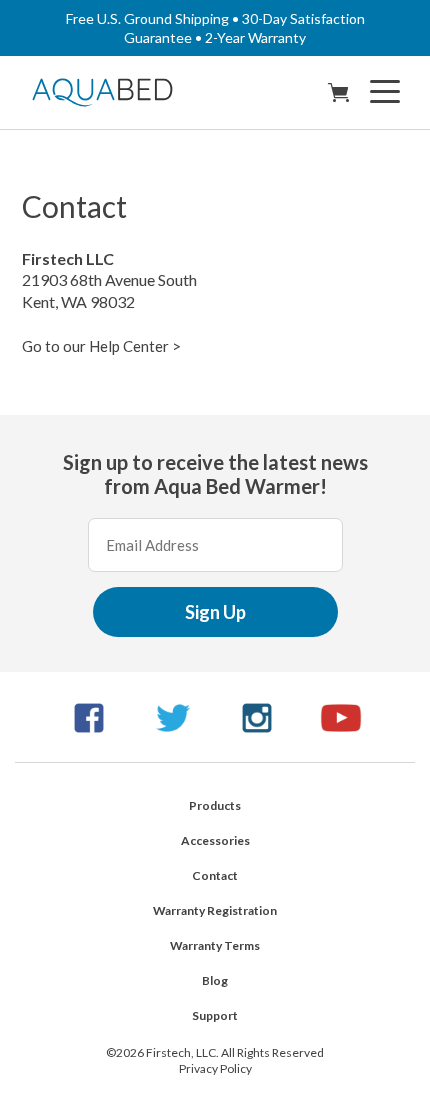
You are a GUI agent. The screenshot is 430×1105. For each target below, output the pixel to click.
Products (215, 805)
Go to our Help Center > (101, 346)
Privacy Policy (215, 1068)
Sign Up (215, 612)
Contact (215, 875)
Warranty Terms (215, 945)
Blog (215, 980)
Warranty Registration (215, 910)
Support (215, 1015)
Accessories (215, 840)
